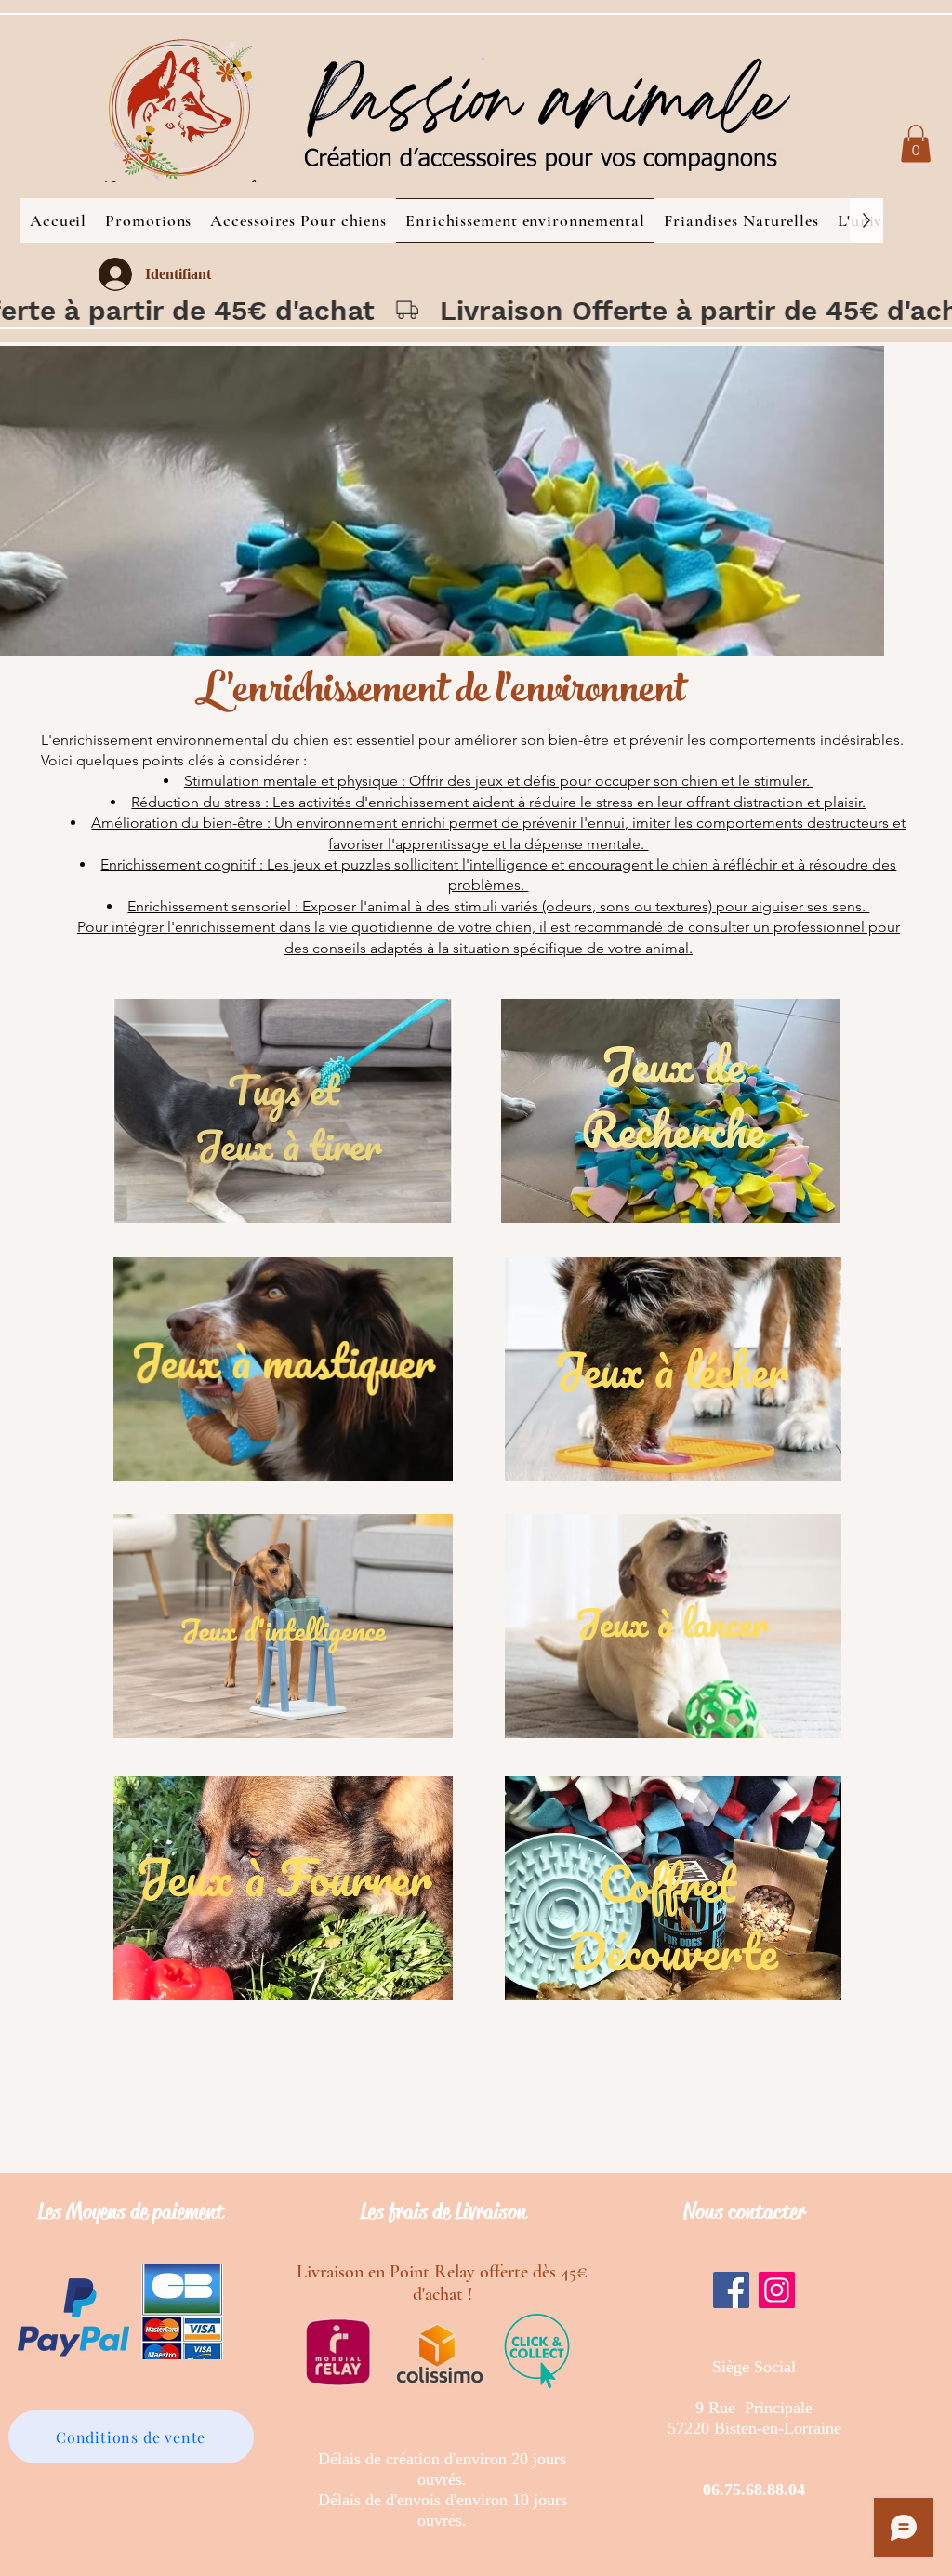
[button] (916, 144)
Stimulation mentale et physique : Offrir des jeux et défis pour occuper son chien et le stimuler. (499, 781)
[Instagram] (777, 2290)
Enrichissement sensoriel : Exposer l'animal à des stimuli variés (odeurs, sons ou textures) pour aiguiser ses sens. (498, 906)
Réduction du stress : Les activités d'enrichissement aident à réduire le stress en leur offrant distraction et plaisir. (498, 802)
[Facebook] (731, 2290)
